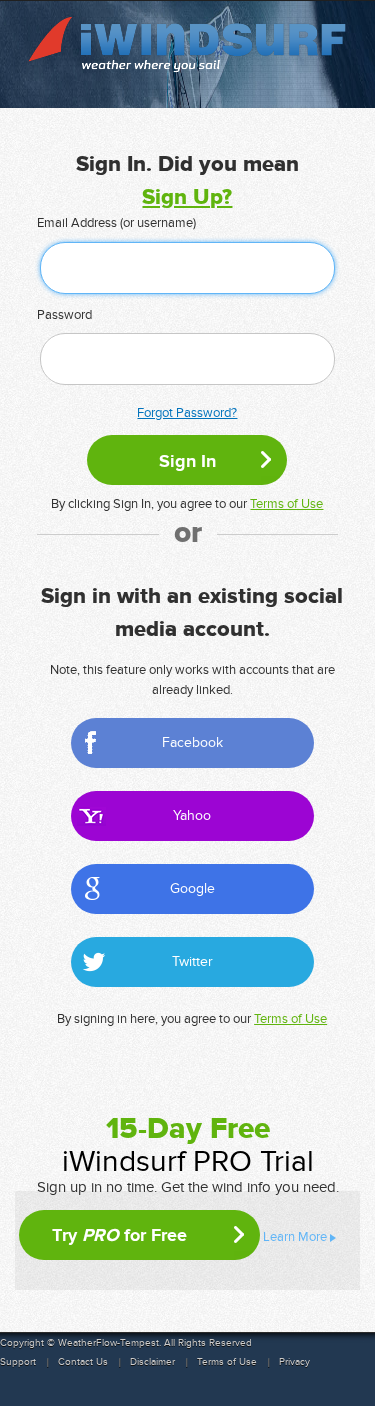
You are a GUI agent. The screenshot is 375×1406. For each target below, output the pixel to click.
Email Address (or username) (116, 223)
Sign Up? (187, 197)
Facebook (192, 742)
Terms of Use (286, 504)
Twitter (192, 961)
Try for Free (119, 1235)
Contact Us (83, 1362)
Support (18, 1362)
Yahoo (192, 815)
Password (64, 315)
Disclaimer (152, 1362)
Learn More (295, 1237)
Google (192, 888)
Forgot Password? (187, 413)
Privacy (294, 1362)
